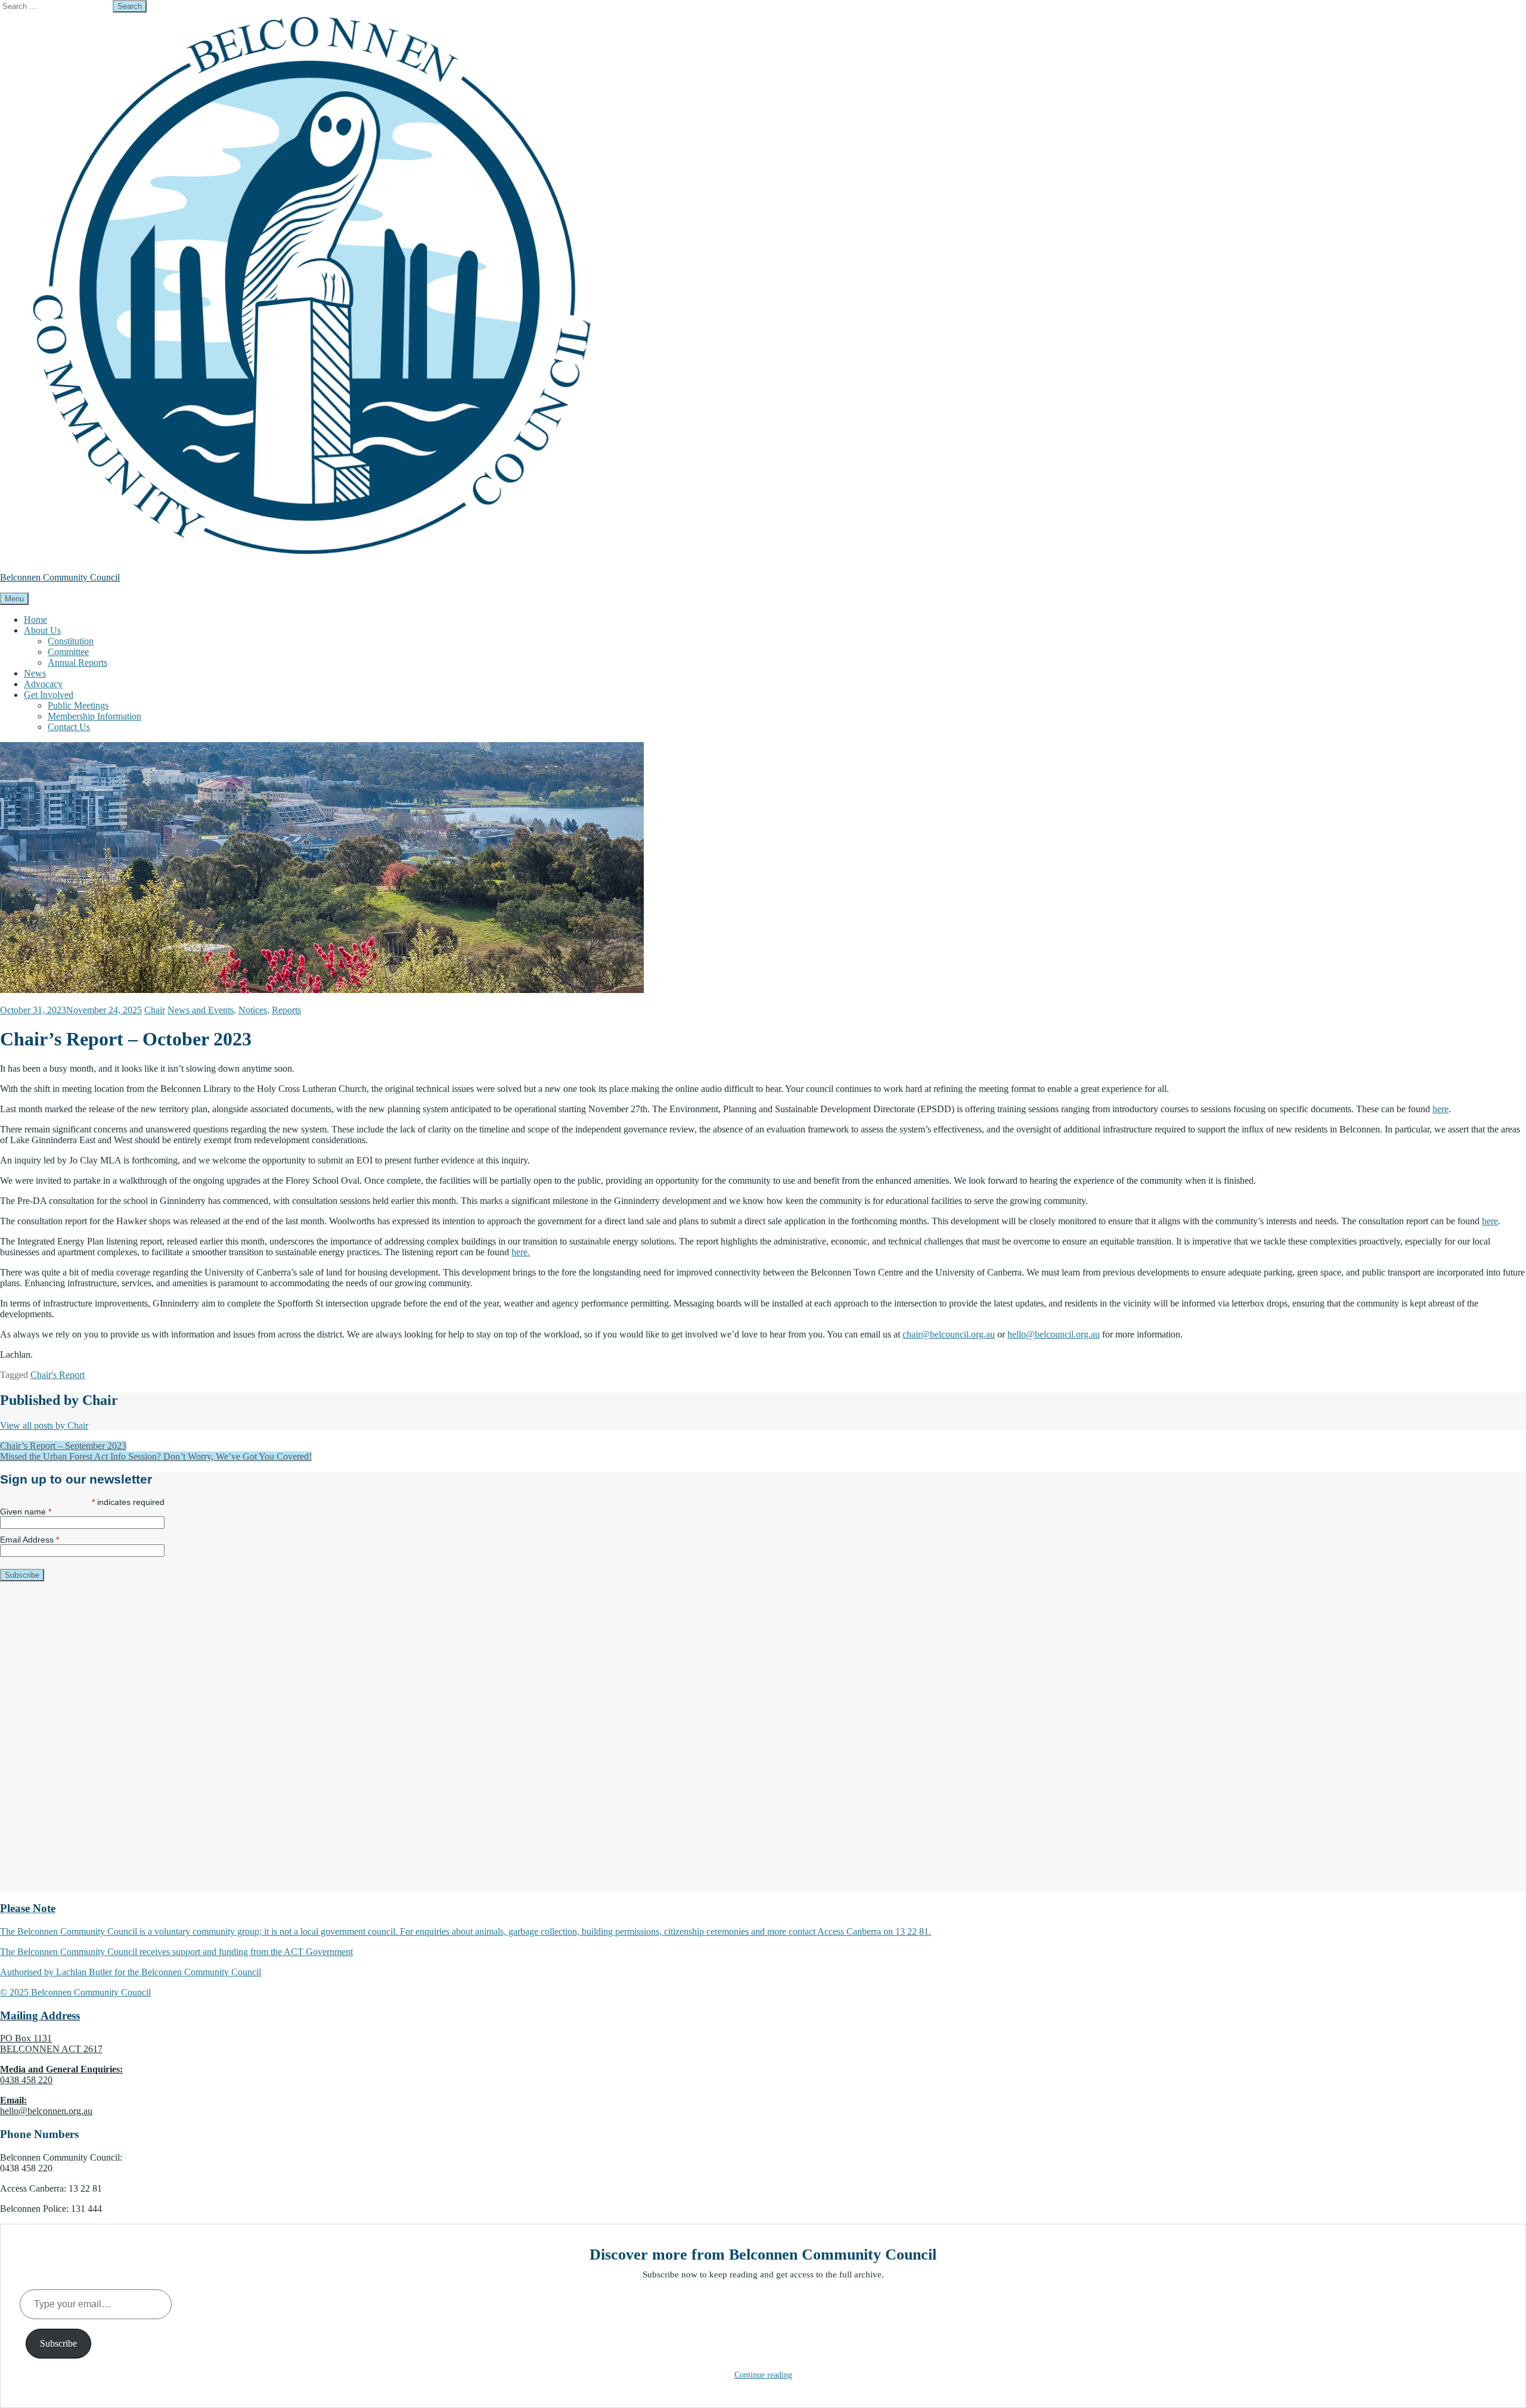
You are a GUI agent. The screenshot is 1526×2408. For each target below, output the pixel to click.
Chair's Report (58, 1375)
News (35, 673)
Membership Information (94, 716)
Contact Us (69, 727)
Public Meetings (78, 705)
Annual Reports (77, 662)
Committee (68, 652)
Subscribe (58, 2343)
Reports (286, 1010)
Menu (14, 599)
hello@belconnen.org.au (46, 2111)
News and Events (201, 1010)
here (1440, 1109)
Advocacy (43, 684)
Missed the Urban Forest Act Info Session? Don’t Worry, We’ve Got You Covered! (156, 1456)
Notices (253, 1010)
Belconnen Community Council (60, 577)
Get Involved (49, 695)
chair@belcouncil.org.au (949, 1334)
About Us (42, 630)
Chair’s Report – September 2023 (63, 1446)
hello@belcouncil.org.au (1054, 1334)
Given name (26, 1512)
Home (35, 620)
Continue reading (763, 2375)
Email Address (30, 1540)
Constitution (71, 641)
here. (521, 1252)
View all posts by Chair (44, 1425)
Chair (155, 1010)
